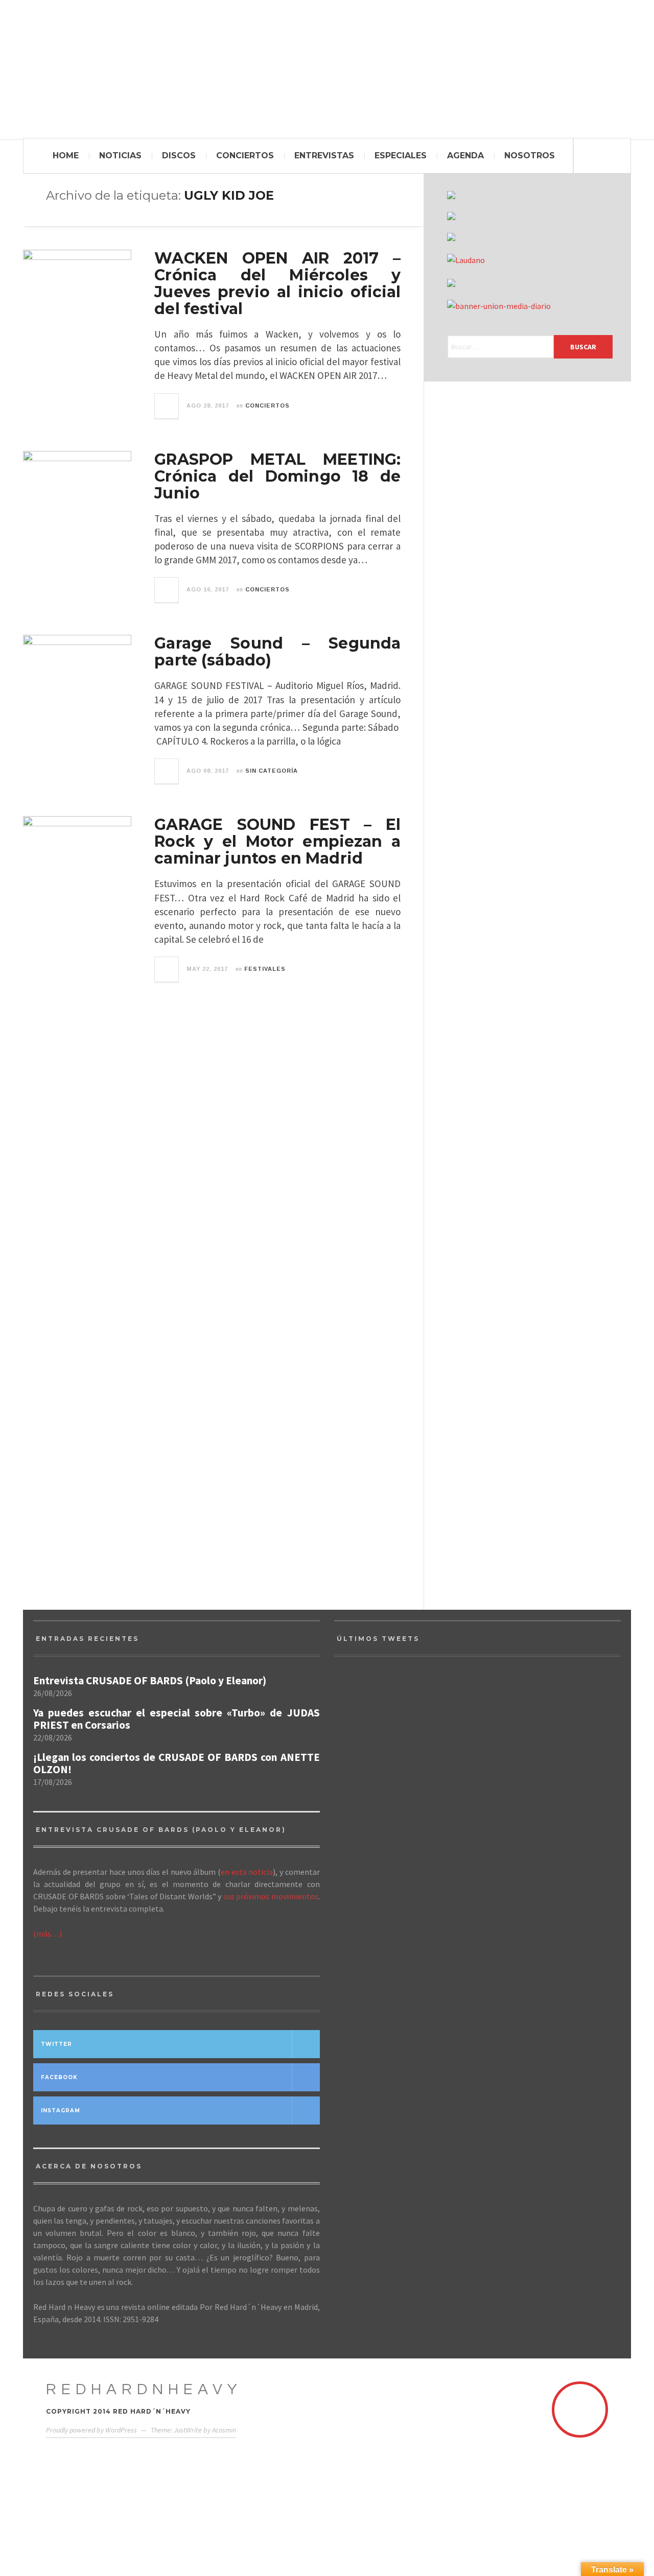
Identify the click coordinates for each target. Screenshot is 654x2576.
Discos (179, 156)
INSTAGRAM (61, 2110)
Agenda (465, 156)
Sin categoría (272, 771)
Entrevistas (324, 156)
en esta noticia (247, 1872)
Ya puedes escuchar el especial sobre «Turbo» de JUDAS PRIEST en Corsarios (177, 1719)
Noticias (120, 156)
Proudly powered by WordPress (91, 2430)
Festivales (265, 969)
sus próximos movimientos (271, 1896)
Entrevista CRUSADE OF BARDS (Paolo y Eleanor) (150, 1681)
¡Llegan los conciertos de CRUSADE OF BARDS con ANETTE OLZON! (177, 1763)
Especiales (401, 156)
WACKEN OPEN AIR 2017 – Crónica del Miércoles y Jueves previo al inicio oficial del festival (277, 283)
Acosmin (224, 2430)
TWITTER (56, 2044)
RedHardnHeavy (144, 2389)
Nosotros (530, 156)
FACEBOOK (59, 2077)
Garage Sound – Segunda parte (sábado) (277, 652)
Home (66, 156)
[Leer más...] (167, 406)
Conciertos (245, 156)
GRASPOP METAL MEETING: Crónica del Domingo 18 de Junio (277, 476)
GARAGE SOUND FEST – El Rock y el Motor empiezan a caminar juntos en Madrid (277, 841)
